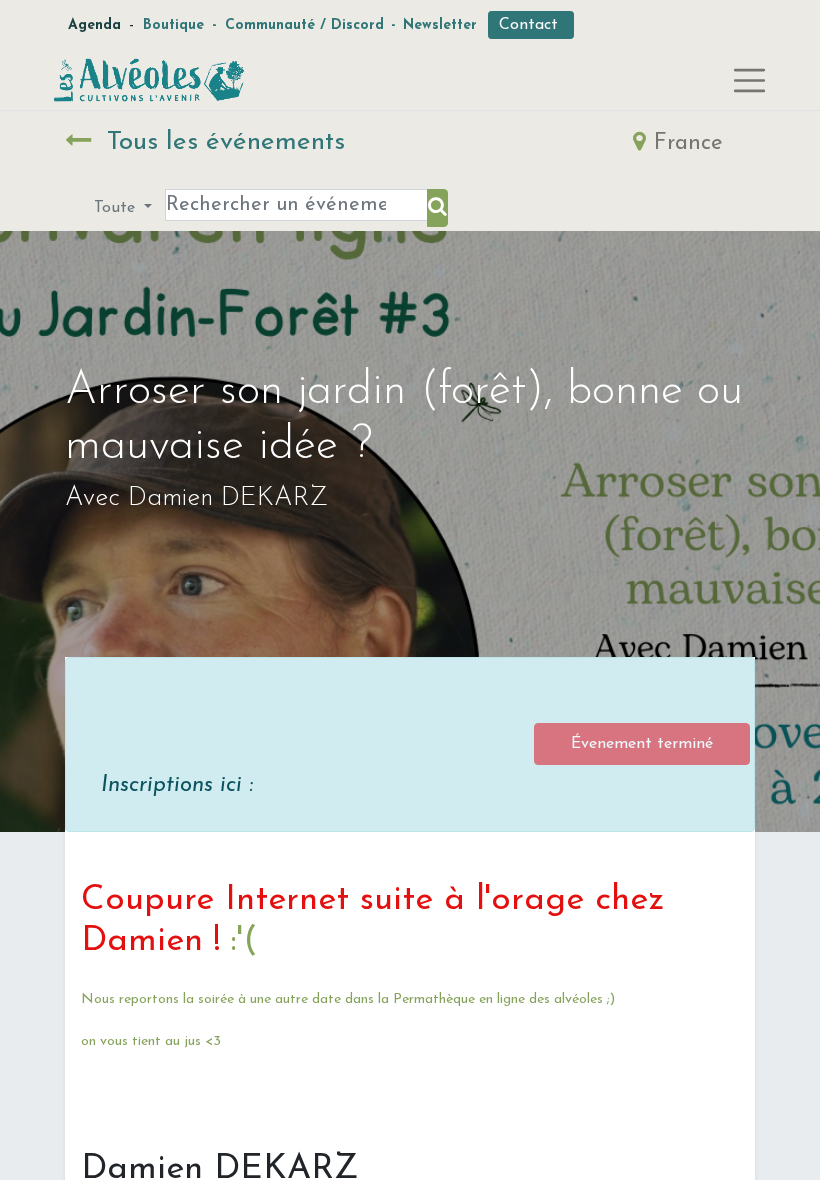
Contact (531, 25)
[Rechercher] (437, 208)
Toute (117, 208)
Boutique (173, 25)
